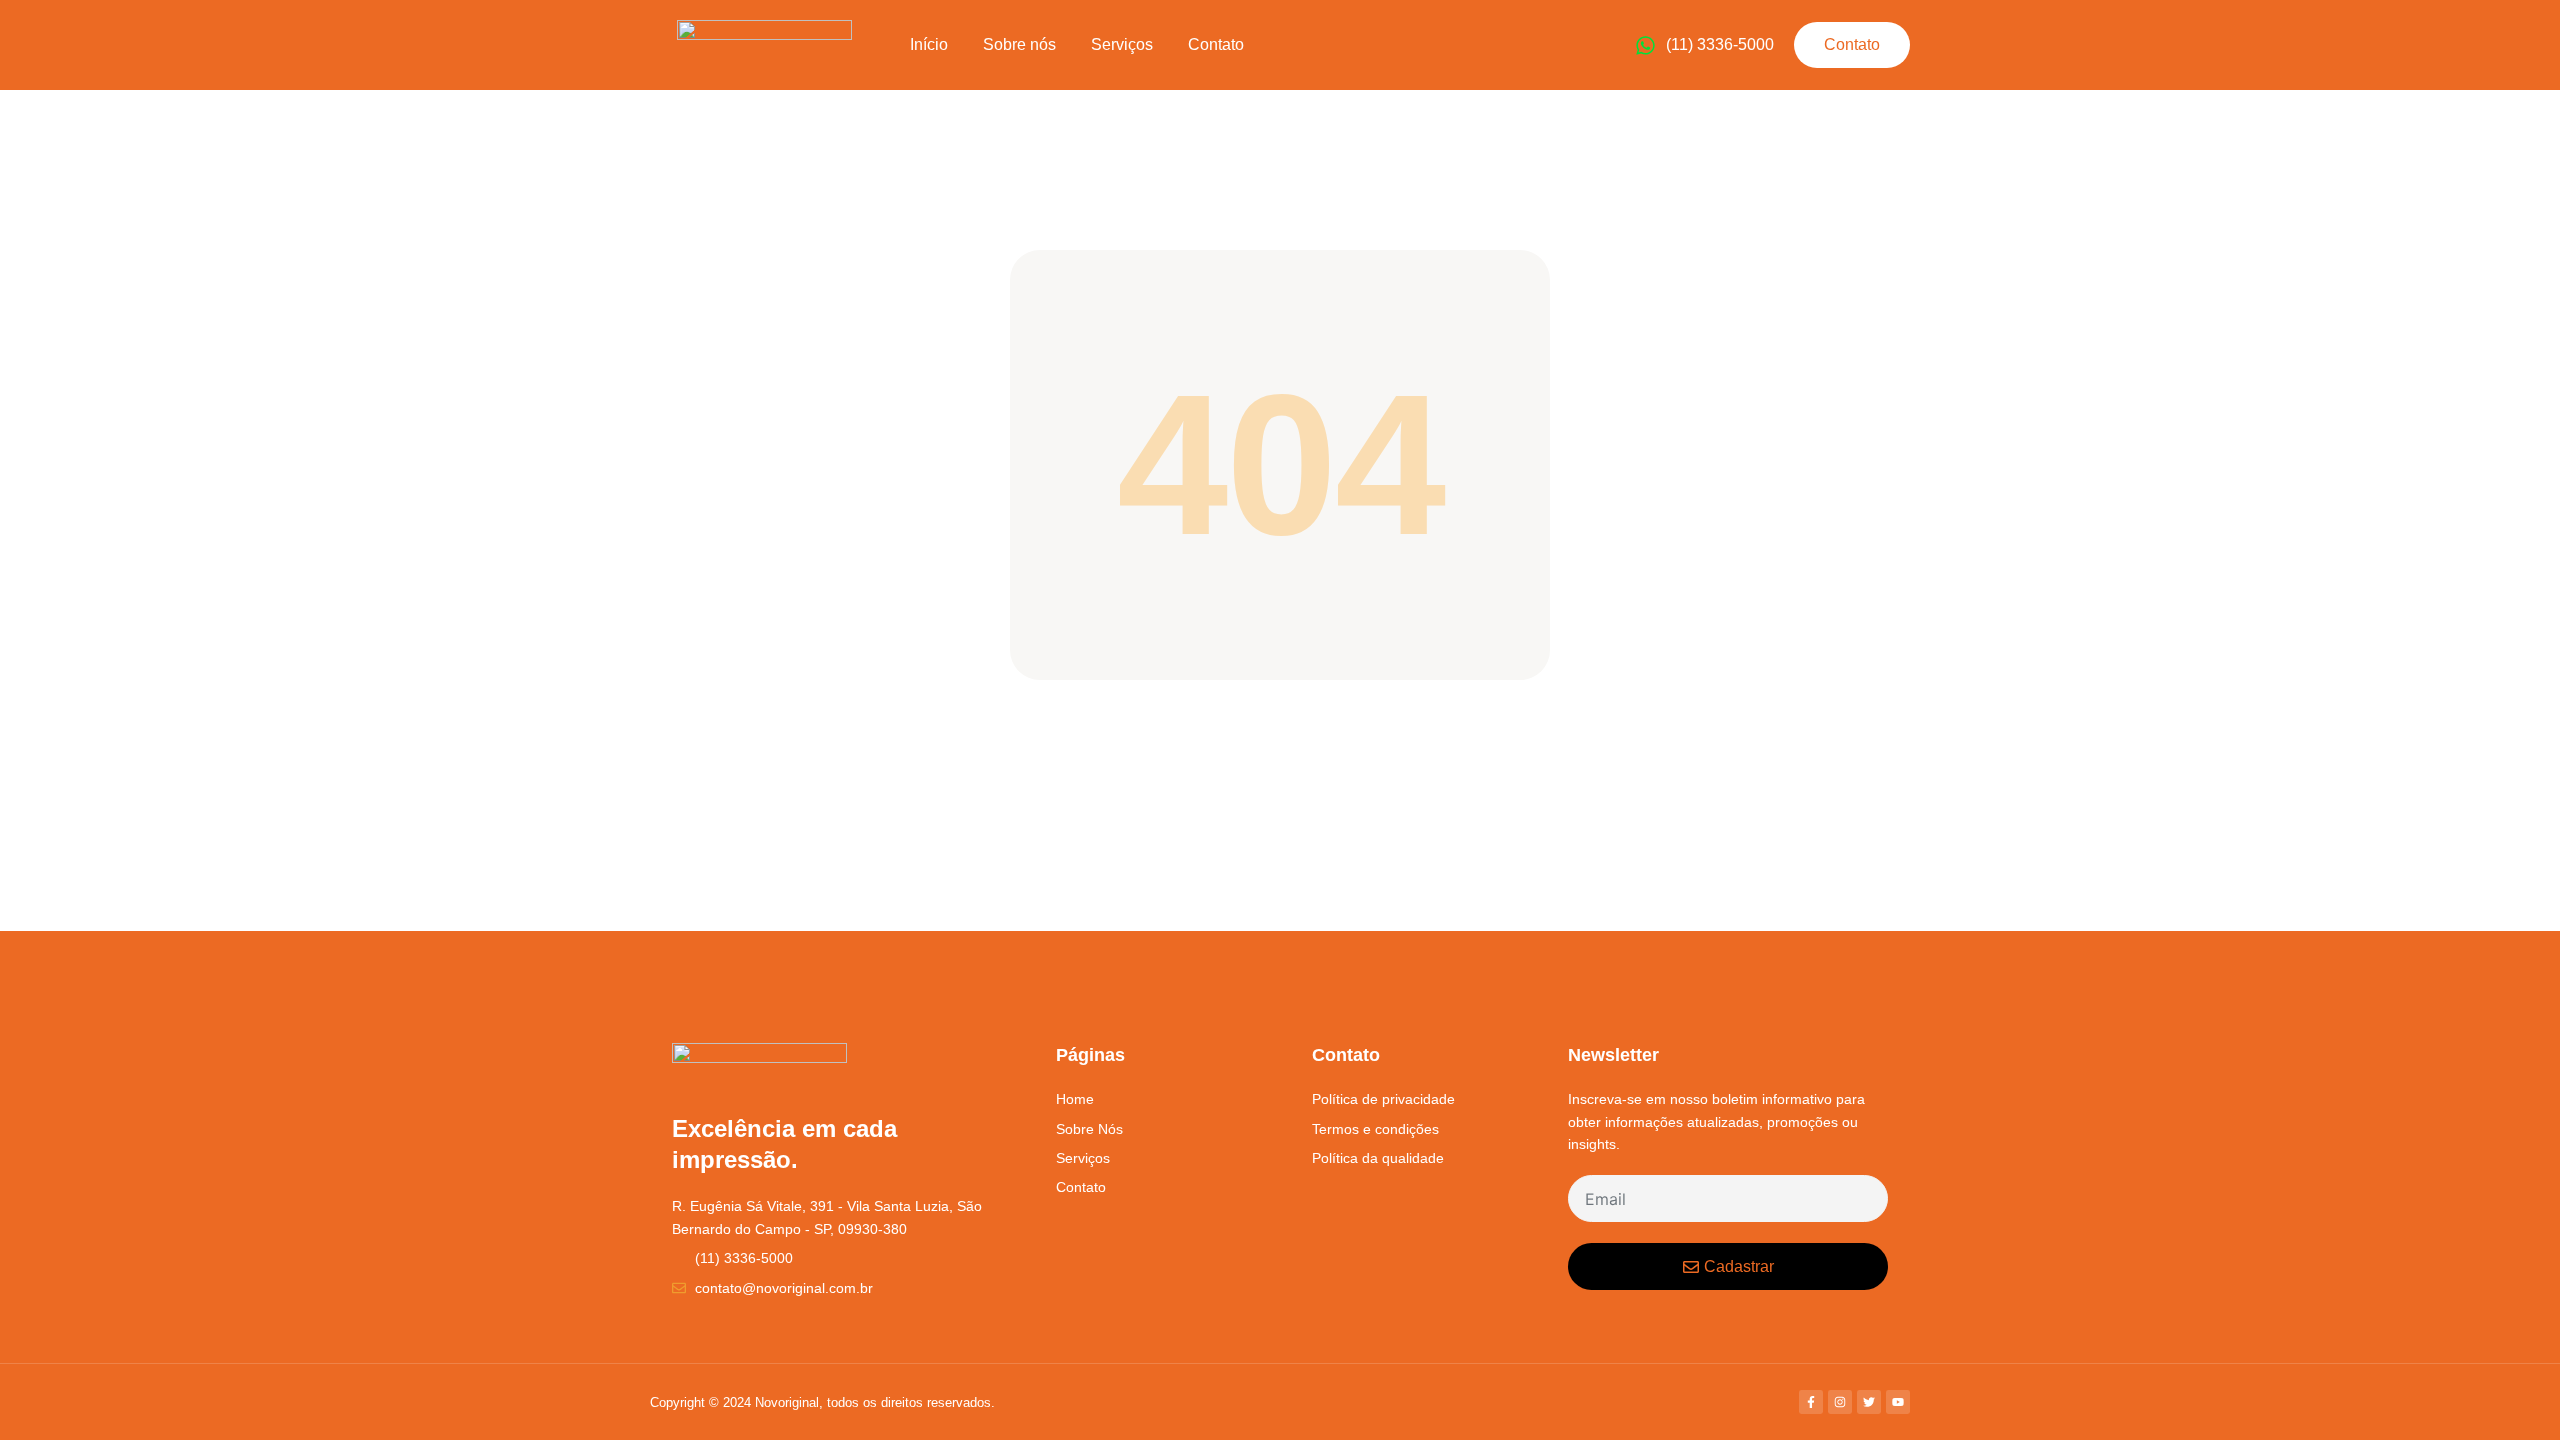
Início (929, 44)
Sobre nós (1019, 44)
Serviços (1122, 44)
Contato (1216, 44)
